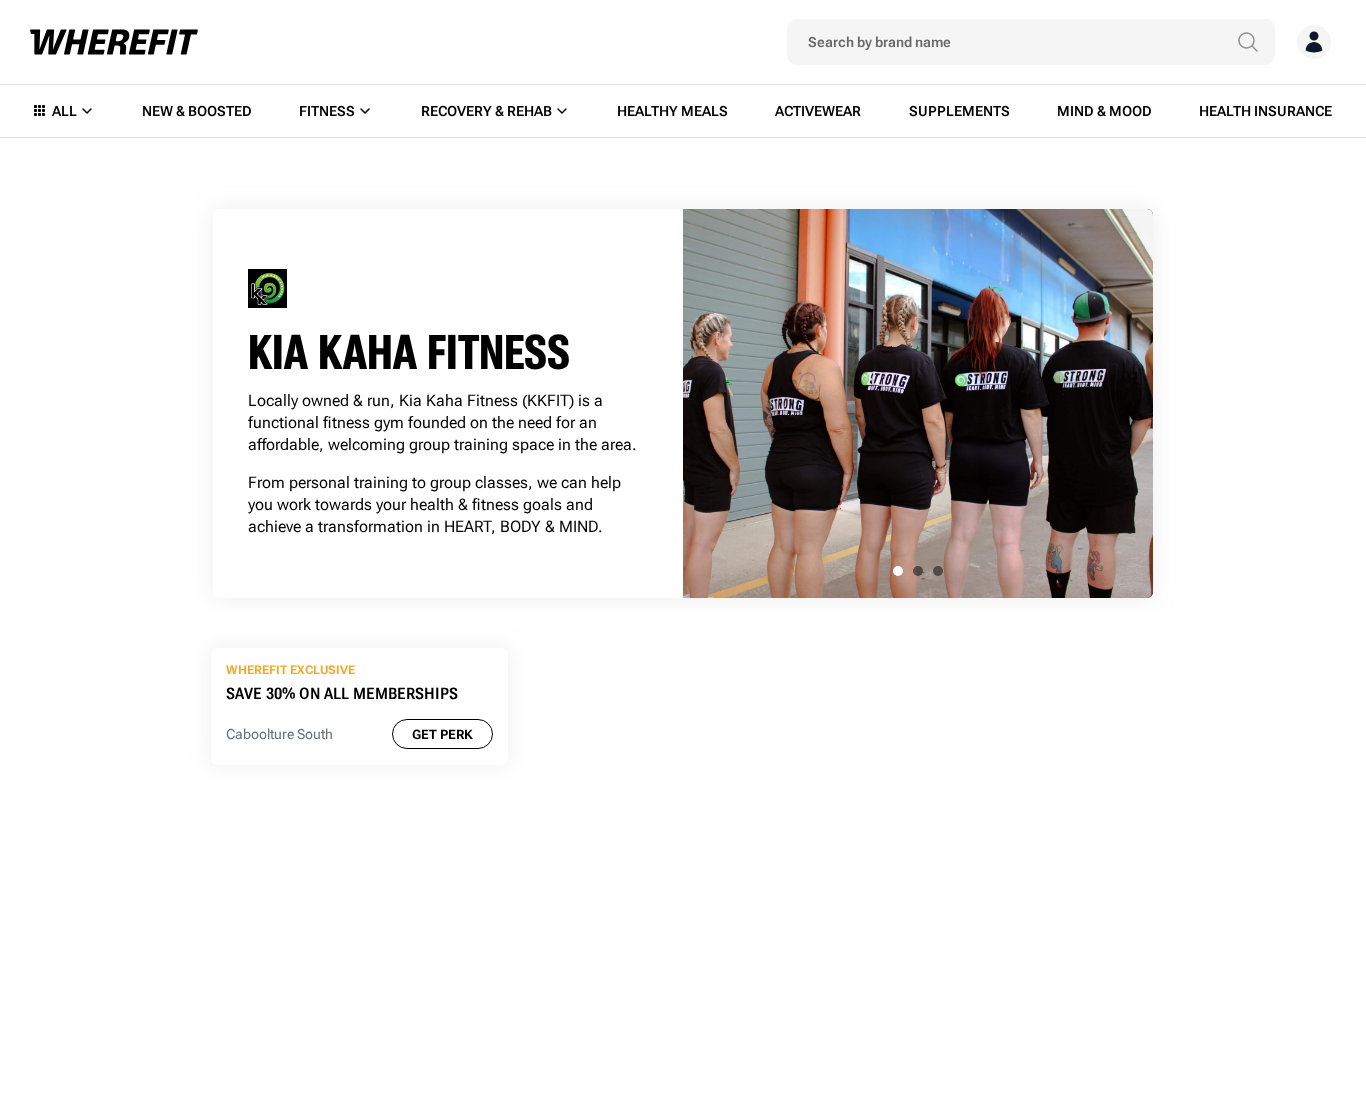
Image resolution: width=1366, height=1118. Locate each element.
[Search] (1248, 42)
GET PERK (442, 734)
